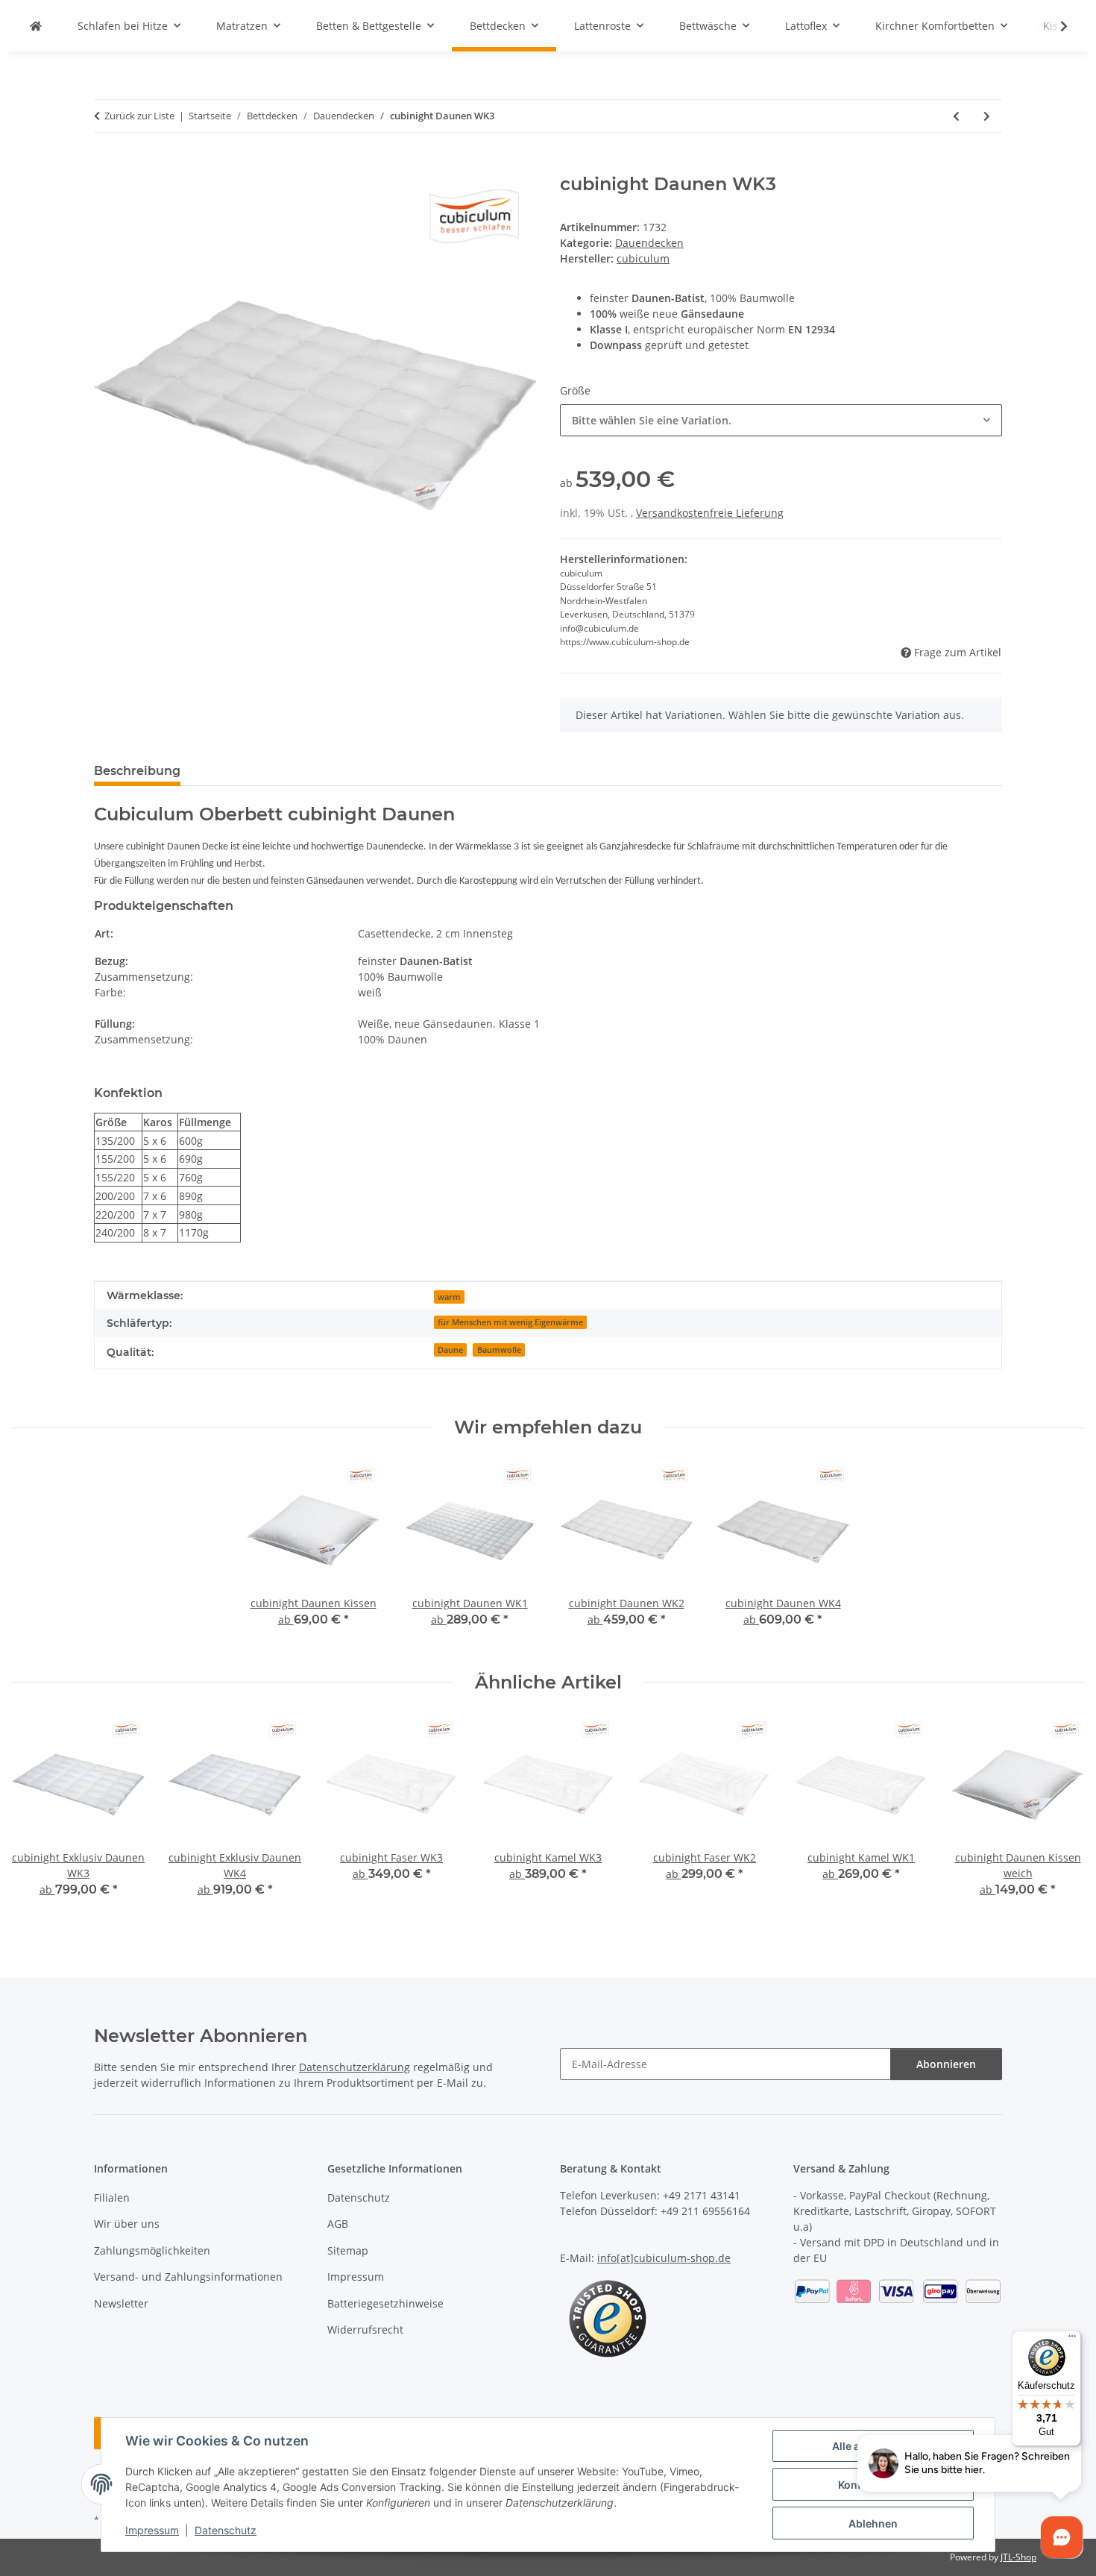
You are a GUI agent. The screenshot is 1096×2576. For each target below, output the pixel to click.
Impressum (152, 2530)
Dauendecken (649, 243)
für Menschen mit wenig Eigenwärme (510, 1322)
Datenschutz (226, 2530)
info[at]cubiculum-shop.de (664, 2258)
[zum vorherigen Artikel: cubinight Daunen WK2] (956, 116)
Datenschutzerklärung (355, 2067)
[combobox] (781, 420)
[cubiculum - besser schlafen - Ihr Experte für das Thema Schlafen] (36, 26)
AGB (338, 2224)
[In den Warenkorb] (106, 166)
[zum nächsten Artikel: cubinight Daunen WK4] (987, 116)
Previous (37, 1818)
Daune (450, 1350)
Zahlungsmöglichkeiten (152, 2250)
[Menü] (1072, 2340)
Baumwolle (499, 1350)
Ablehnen (873, 2523)
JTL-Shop (1018, 2557)
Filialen (112, 2198)
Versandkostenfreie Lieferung (710, 513)
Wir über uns (127, 2224)
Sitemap (348, 2250)
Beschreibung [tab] (137, 771)
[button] (1054, 26)
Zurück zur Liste (139, 116)
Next (1060, 1818)
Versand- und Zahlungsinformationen (188, 2277)
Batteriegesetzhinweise (385, 2303)
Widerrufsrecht (365, 2330)
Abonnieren (946, 2064)
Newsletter (121, 2303)
